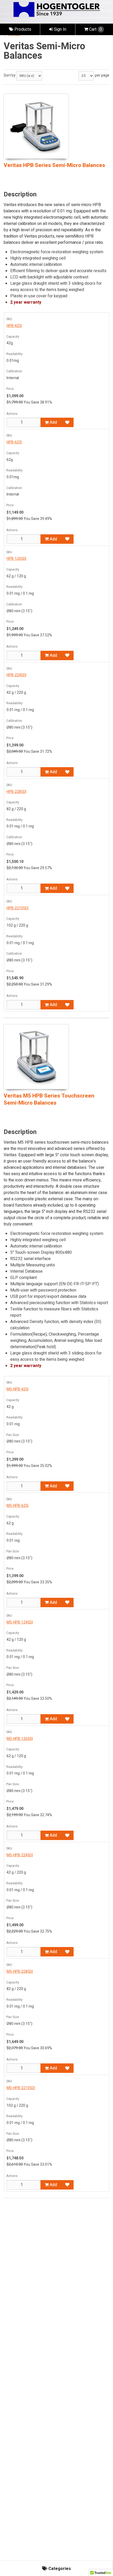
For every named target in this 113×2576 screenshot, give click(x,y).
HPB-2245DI (16, 675)
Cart (96, 29)
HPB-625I (14, 442)
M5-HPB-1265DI (20, 1739)
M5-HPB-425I (17, 1389)
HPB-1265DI (16, 559)
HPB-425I (14, 326)
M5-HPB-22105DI (21, 2088)
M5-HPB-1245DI (20, 1622)
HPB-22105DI (17, 908)
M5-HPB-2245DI (20, 1855)
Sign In (60, 29)
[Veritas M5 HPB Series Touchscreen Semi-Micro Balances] (36, 1057)
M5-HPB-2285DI (20, 1972)
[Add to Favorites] (67, 422)
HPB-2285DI (16, 792)
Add (53, 422)
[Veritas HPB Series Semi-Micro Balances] (36, 126)
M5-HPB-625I (17, 1506)
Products (22, 29)
